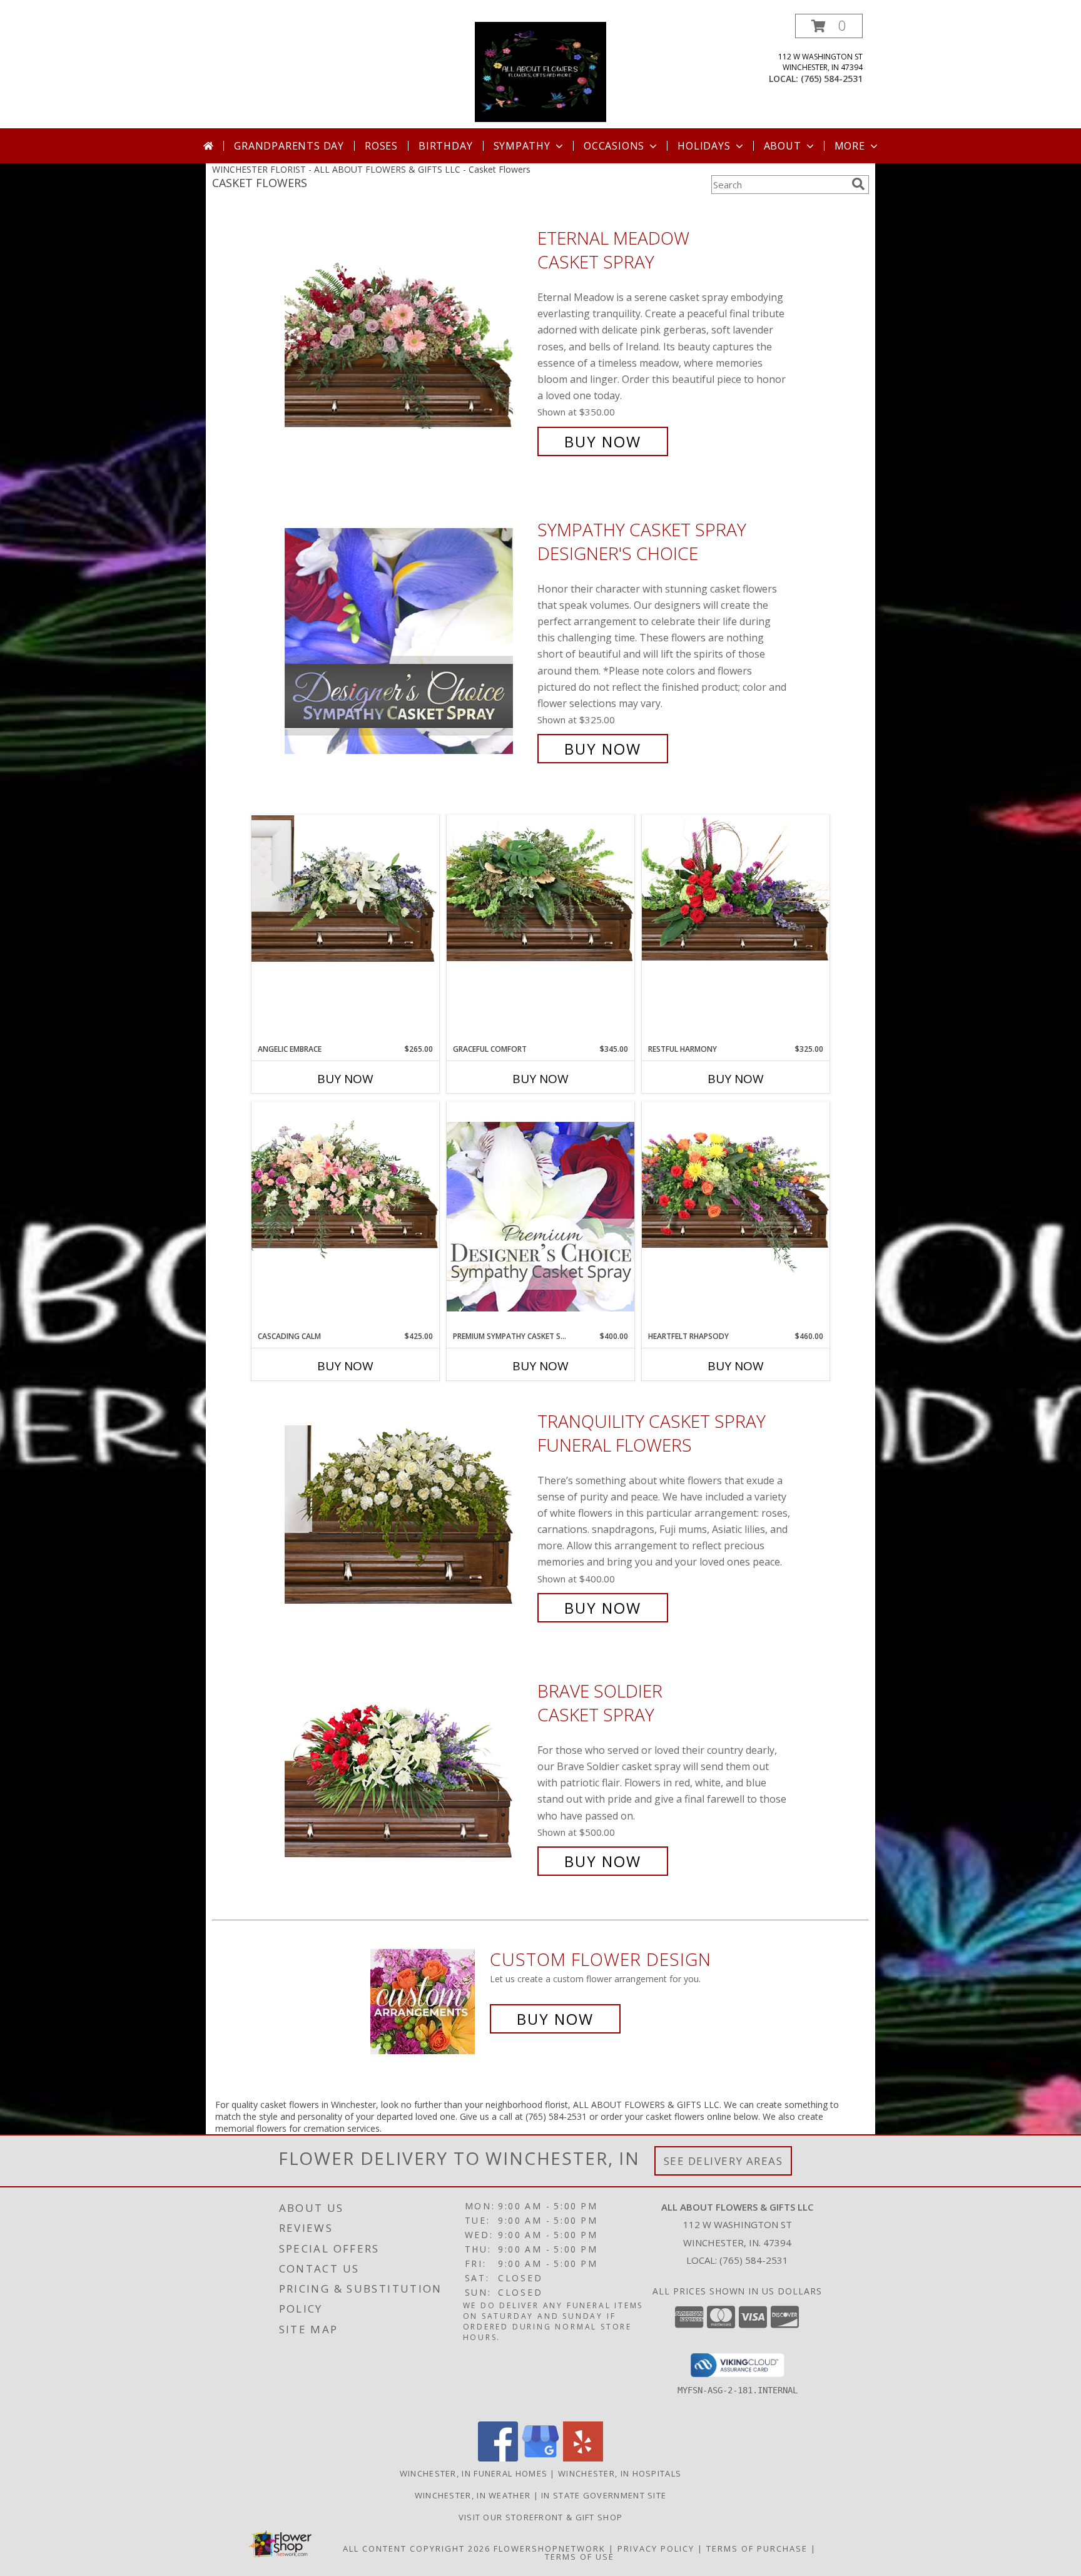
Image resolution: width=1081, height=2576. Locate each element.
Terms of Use (580, 2557)
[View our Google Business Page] (540, 2458)
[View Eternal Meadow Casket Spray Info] (408, 340)
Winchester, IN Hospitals (620, 2473)
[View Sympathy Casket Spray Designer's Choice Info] (408, 639)
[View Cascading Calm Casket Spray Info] (345, 1183)
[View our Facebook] (498, 2458)
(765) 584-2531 (832, 79)
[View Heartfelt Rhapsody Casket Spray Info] (736, 1188)
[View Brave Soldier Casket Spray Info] (408, 1776)
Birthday (445, 146)
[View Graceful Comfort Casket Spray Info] (540, 888)
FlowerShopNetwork (550, 2548)
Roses (381, 146)
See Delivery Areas (723, 2161)
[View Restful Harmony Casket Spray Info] (736, 888)
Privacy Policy (656, 2548)
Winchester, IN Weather (473, 2495)
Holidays (704, 146)
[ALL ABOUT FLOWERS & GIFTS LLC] (541, 71)
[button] (829, 26)
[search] (858, 184)
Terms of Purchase (757, 2548)
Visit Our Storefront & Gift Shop (541, 2517)
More (850, 146)
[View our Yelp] (583, 2458)
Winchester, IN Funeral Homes (474, 2473)
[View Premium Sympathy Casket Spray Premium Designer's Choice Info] (540, 1216)
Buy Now (603, 441)
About (783, 146)
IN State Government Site (604, 2495)
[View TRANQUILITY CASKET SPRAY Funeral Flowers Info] (408, 1515)
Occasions (614, 146)
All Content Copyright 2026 (417, 2548)
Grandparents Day (289, 146)
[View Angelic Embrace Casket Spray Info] (345, 888)
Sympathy (522, 146)
